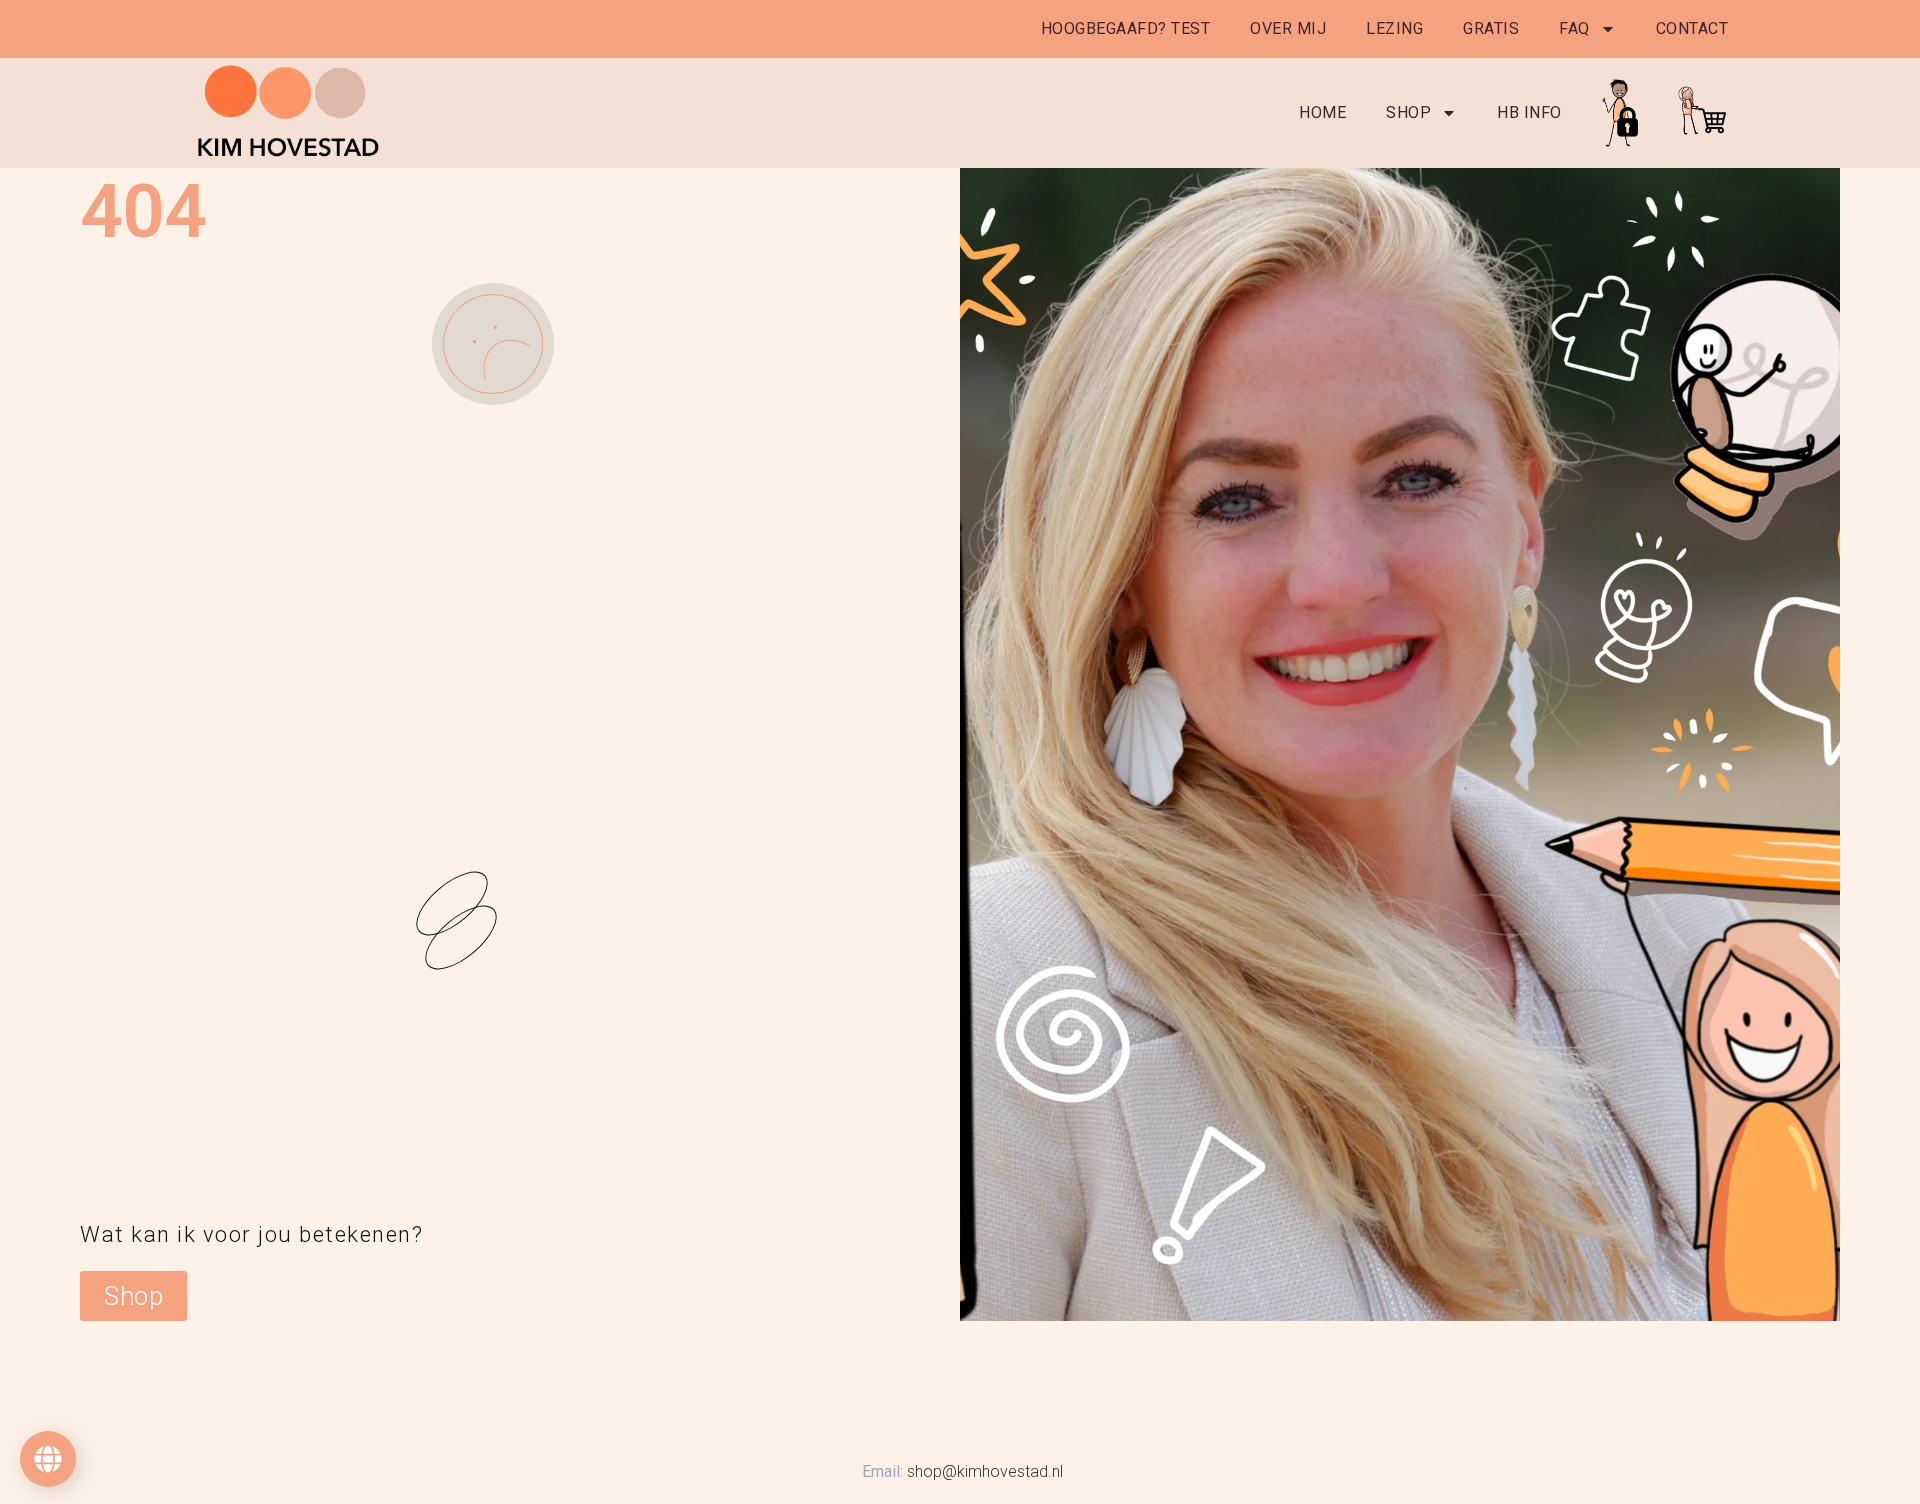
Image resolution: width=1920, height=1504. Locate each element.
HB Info (1529, 112)
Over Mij (1288, 28)
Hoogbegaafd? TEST (1126, 28)
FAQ (1574, 28)
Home (1322, 112)
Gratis (1491, 28)
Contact (1692, 28)
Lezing (1394, 28)
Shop (1408, 112)
